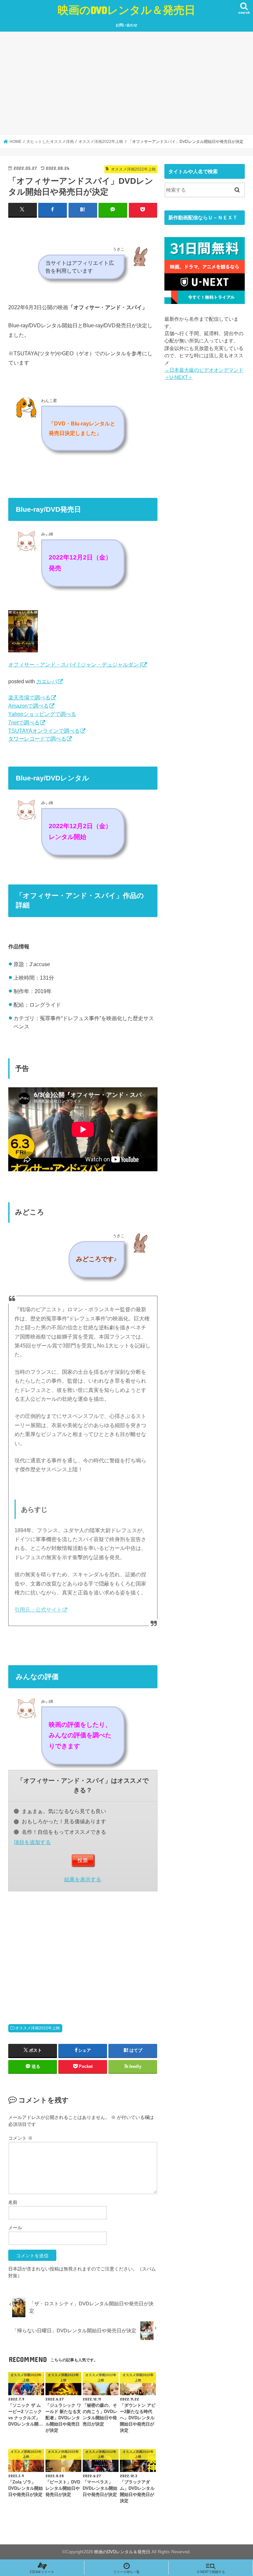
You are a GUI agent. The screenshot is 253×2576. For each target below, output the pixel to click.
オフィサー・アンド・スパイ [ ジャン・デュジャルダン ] (75, 664)
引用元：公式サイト (38, 1610)
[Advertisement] (126, 84)
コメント (20, 2138)
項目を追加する (32, 1842)
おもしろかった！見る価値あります (64, 1821)
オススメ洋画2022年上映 (38, 2028)
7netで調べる (24, 722)
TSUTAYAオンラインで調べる (44, 731)
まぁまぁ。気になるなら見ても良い (64, 1811)
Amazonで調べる (28, 706)
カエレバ (47, 681)
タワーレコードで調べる (37, 739)
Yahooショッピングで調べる (42, 714)
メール (15, 2228)
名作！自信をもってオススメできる (64, 1832)
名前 (13, 2202)
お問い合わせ (126, 25)
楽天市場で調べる (29, 697)
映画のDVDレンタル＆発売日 (126, 10)
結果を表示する (83, 1879)
